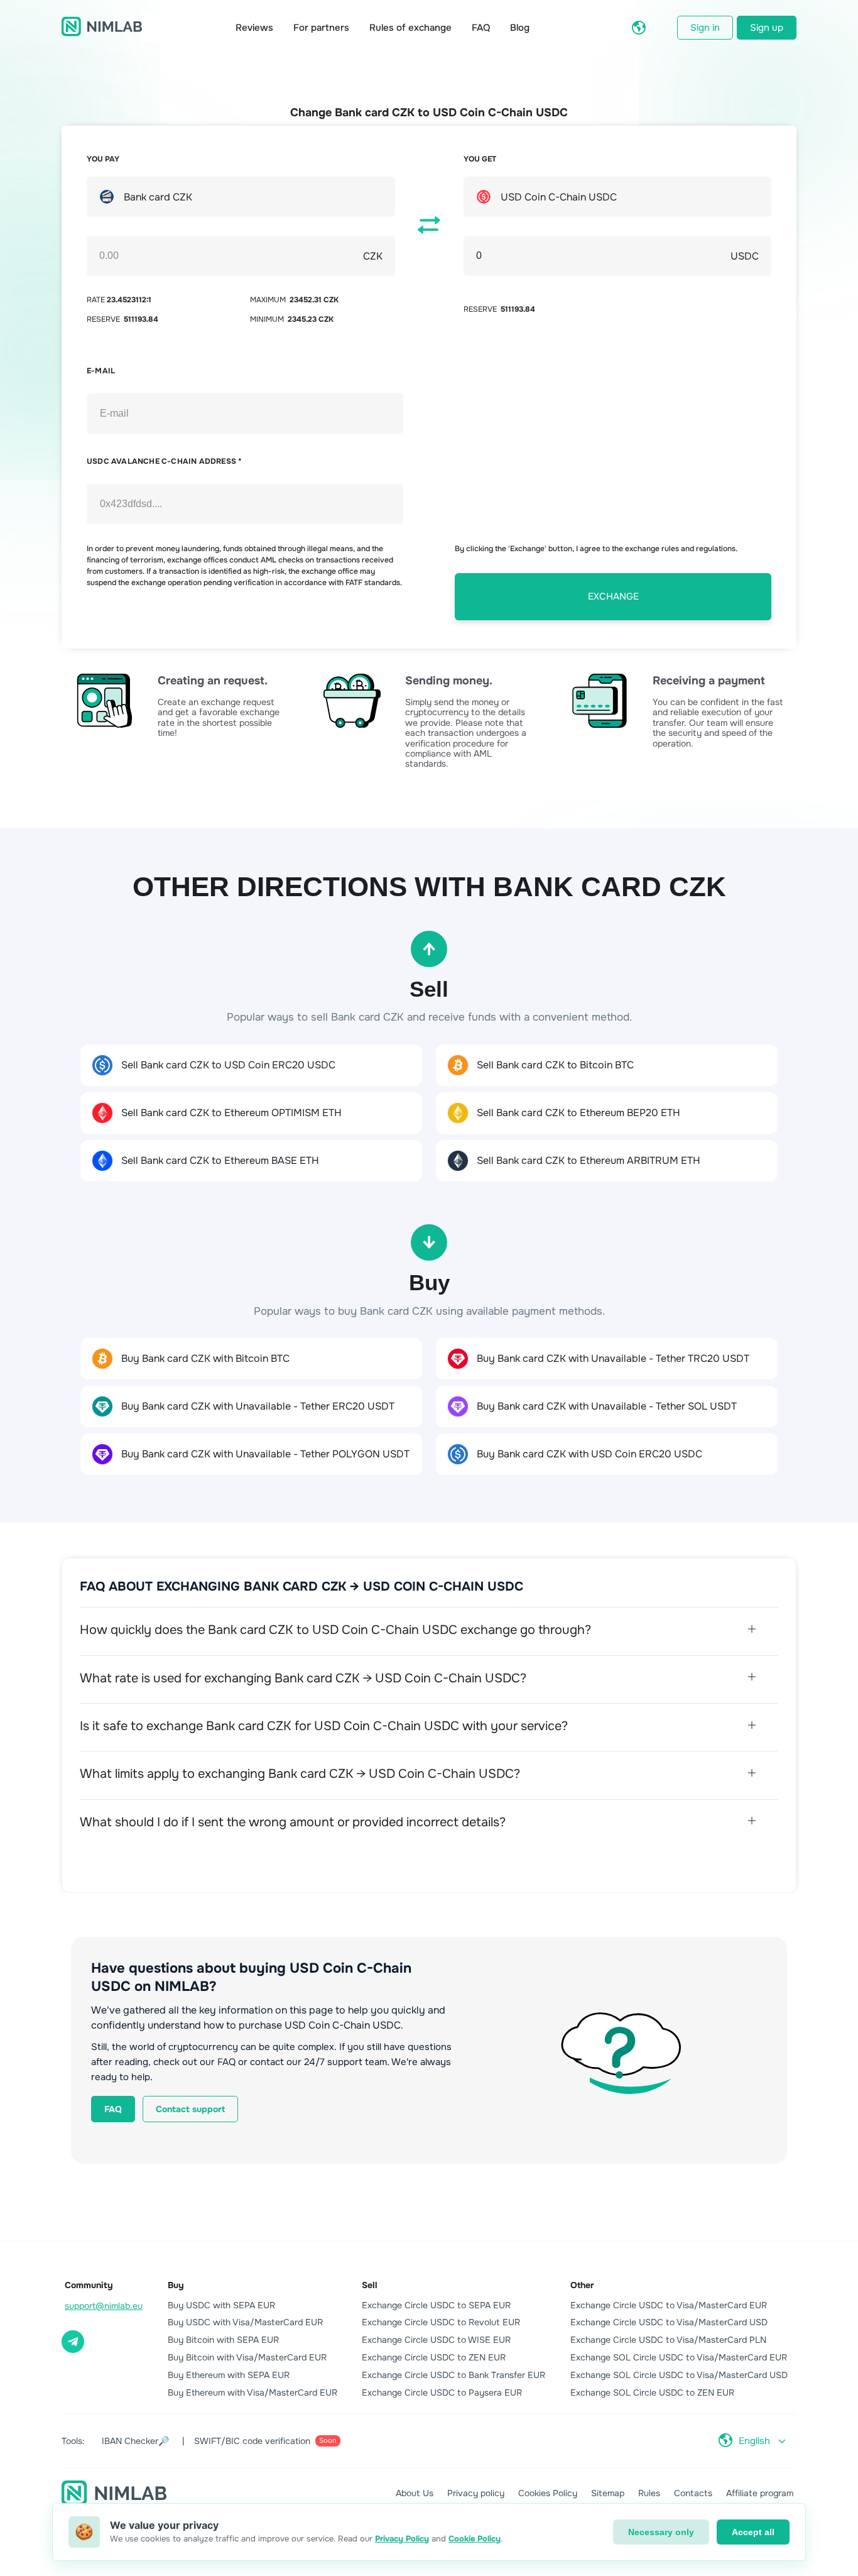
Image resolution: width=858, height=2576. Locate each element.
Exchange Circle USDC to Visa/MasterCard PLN (668, 2340)
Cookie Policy (475, 2539)
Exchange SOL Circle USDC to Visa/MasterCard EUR (679, 2357)
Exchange (613, 596)
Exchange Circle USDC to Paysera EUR (442, 2392)
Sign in (705, 28)
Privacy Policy (402, 2539)
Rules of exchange (410, 28)
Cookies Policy (548, 2493)
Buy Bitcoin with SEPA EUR (223, 2340)
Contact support (190, 2109)
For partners (321, 28)
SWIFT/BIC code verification (265, 2441)
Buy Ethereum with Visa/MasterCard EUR (253, 2392)
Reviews (254, 28)
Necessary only (661, 2532)
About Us (415, 2493)
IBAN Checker (135, 2441)
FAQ (481, 28)
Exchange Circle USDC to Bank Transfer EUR (453, 2375)
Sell (370, 2285)
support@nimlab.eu (104, 2306)
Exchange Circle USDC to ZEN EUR (434, 2357)
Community (89, 2285)
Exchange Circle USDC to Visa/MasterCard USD (669, 2322)
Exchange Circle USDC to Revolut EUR (441, 2322)
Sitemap (608, 2493)
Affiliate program (760, 2493)
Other (582, 2285)
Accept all (753, 2532)
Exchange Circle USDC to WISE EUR (436, 2340)
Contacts (693, 2493)
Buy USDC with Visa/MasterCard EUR (245, 2322)
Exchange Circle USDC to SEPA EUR (436, 2305)
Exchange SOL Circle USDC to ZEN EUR (652, 2392)
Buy (176, 2285)
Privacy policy (476, 2493)
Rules (649, 2493)
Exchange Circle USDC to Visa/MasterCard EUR (669, 2305)
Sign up (767, 28)
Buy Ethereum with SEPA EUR (229, 2375)
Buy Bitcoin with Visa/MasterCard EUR (247, 2357)
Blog (520, 28)
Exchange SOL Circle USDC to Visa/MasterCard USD (679, 2375)
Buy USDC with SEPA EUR (221, 2305)
